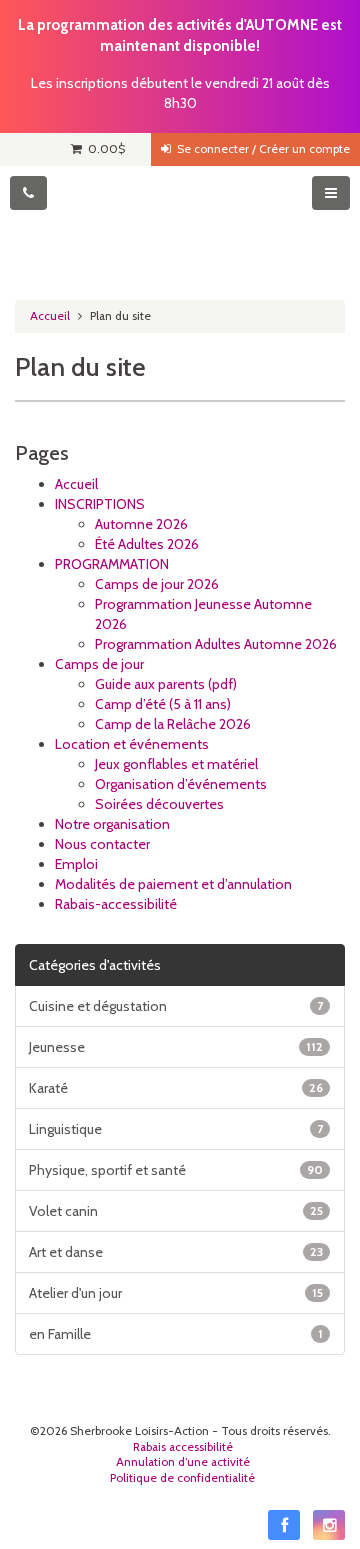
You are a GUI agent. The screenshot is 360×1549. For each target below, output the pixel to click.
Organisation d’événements (181, 784)
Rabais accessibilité (183, 1447)
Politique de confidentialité (182, 1478)
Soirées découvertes (159, 804)
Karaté (176, 1088)
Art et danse (176, 1252)
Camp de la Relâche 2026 (173, 724)
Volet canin (176, 1211)
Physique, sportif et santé (176, 1170)
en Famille (176, 1334)
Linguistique (176, 1129)
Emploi (76, 864)
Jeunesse (176, 1047)
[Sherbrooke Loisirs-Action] (180, 226)
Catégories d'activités (95, 965)
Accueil (50, 316)
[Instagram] (329, 1525)
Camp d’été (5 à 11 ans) (163, 704)
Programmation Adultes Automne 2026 (216, 644)
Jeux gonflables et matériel (176, 764)
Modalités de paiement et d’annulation (173, 884)
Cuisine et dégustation (176, 1006)
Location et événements (132, 744)
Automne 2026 (141, 524)
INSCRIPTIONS (100, 504)
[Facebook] (284, 1525)
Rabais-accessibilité (116, 904)
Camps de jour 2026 (157, 584)
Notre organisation (112, 824)
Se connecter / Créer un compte (260, 149)
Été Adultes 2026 (147, 544)
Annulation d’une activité (183, 1462)
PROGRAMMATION (112, 564)
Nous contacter (102, 844)
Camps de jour (99, 664)
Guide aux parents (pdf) (166, 684)
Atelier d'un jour (176, 1293)
